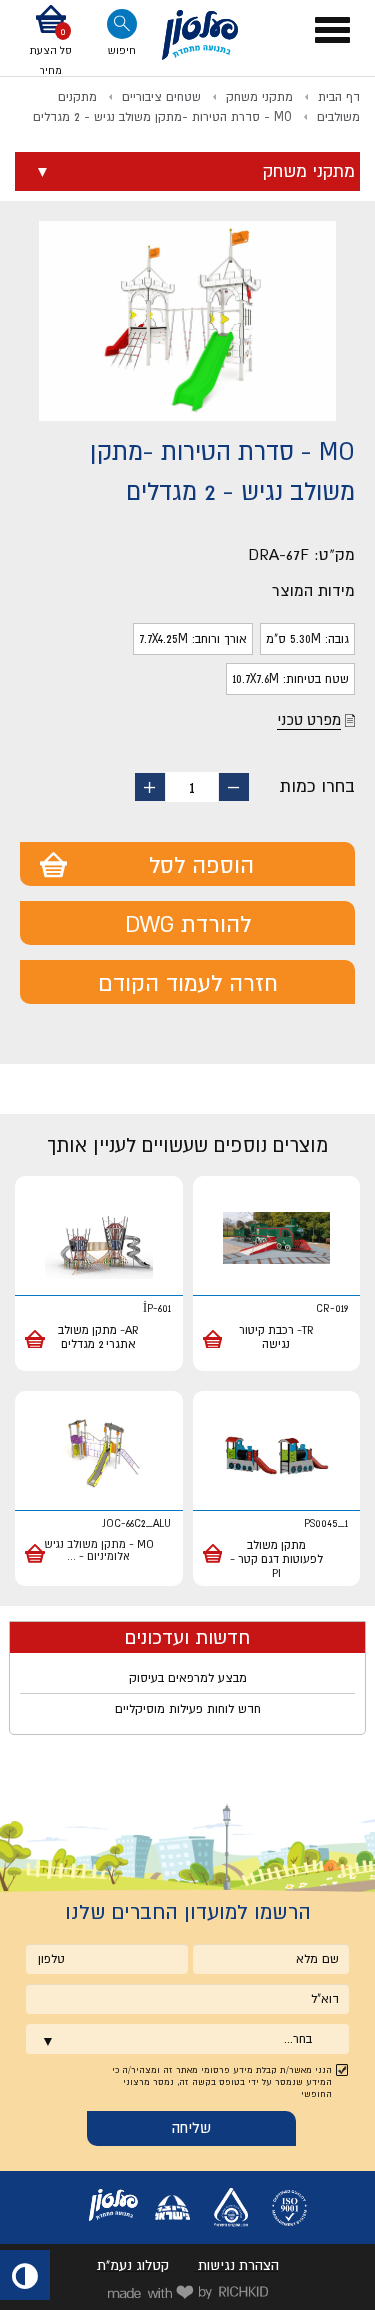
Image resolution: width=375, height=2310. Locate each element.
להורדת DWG (188, 924)
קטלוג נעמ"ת (133, 2265)
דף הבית (339, 97)
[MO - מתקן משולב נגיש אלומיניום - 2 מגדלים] (99, 1453)
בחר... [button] (298, 2039)
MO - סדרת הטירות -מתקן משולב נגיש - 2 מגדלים (162, 117)
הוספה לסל (201, 865)
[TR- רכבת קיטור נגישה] (277, 1238)
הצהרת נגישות (238, 2265)
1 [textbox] (192, 787)
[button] (51, 42)
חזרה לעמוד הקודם (188, 983)
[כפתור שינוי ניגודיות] (25, 2275)
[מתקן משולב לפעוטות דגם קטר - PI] (277, 1453)
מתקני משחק (259, 97)
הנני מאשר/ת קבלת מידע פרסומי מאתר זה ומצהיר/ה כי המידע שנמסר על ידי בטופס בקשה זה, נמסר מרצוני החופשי (222, 2082)
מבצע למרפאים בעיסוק (188, 1678)
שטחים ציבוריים (161, 97)
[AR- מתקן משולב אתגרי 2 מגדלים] (99, 1238)
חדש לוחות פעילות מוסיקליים (188, 1709)
